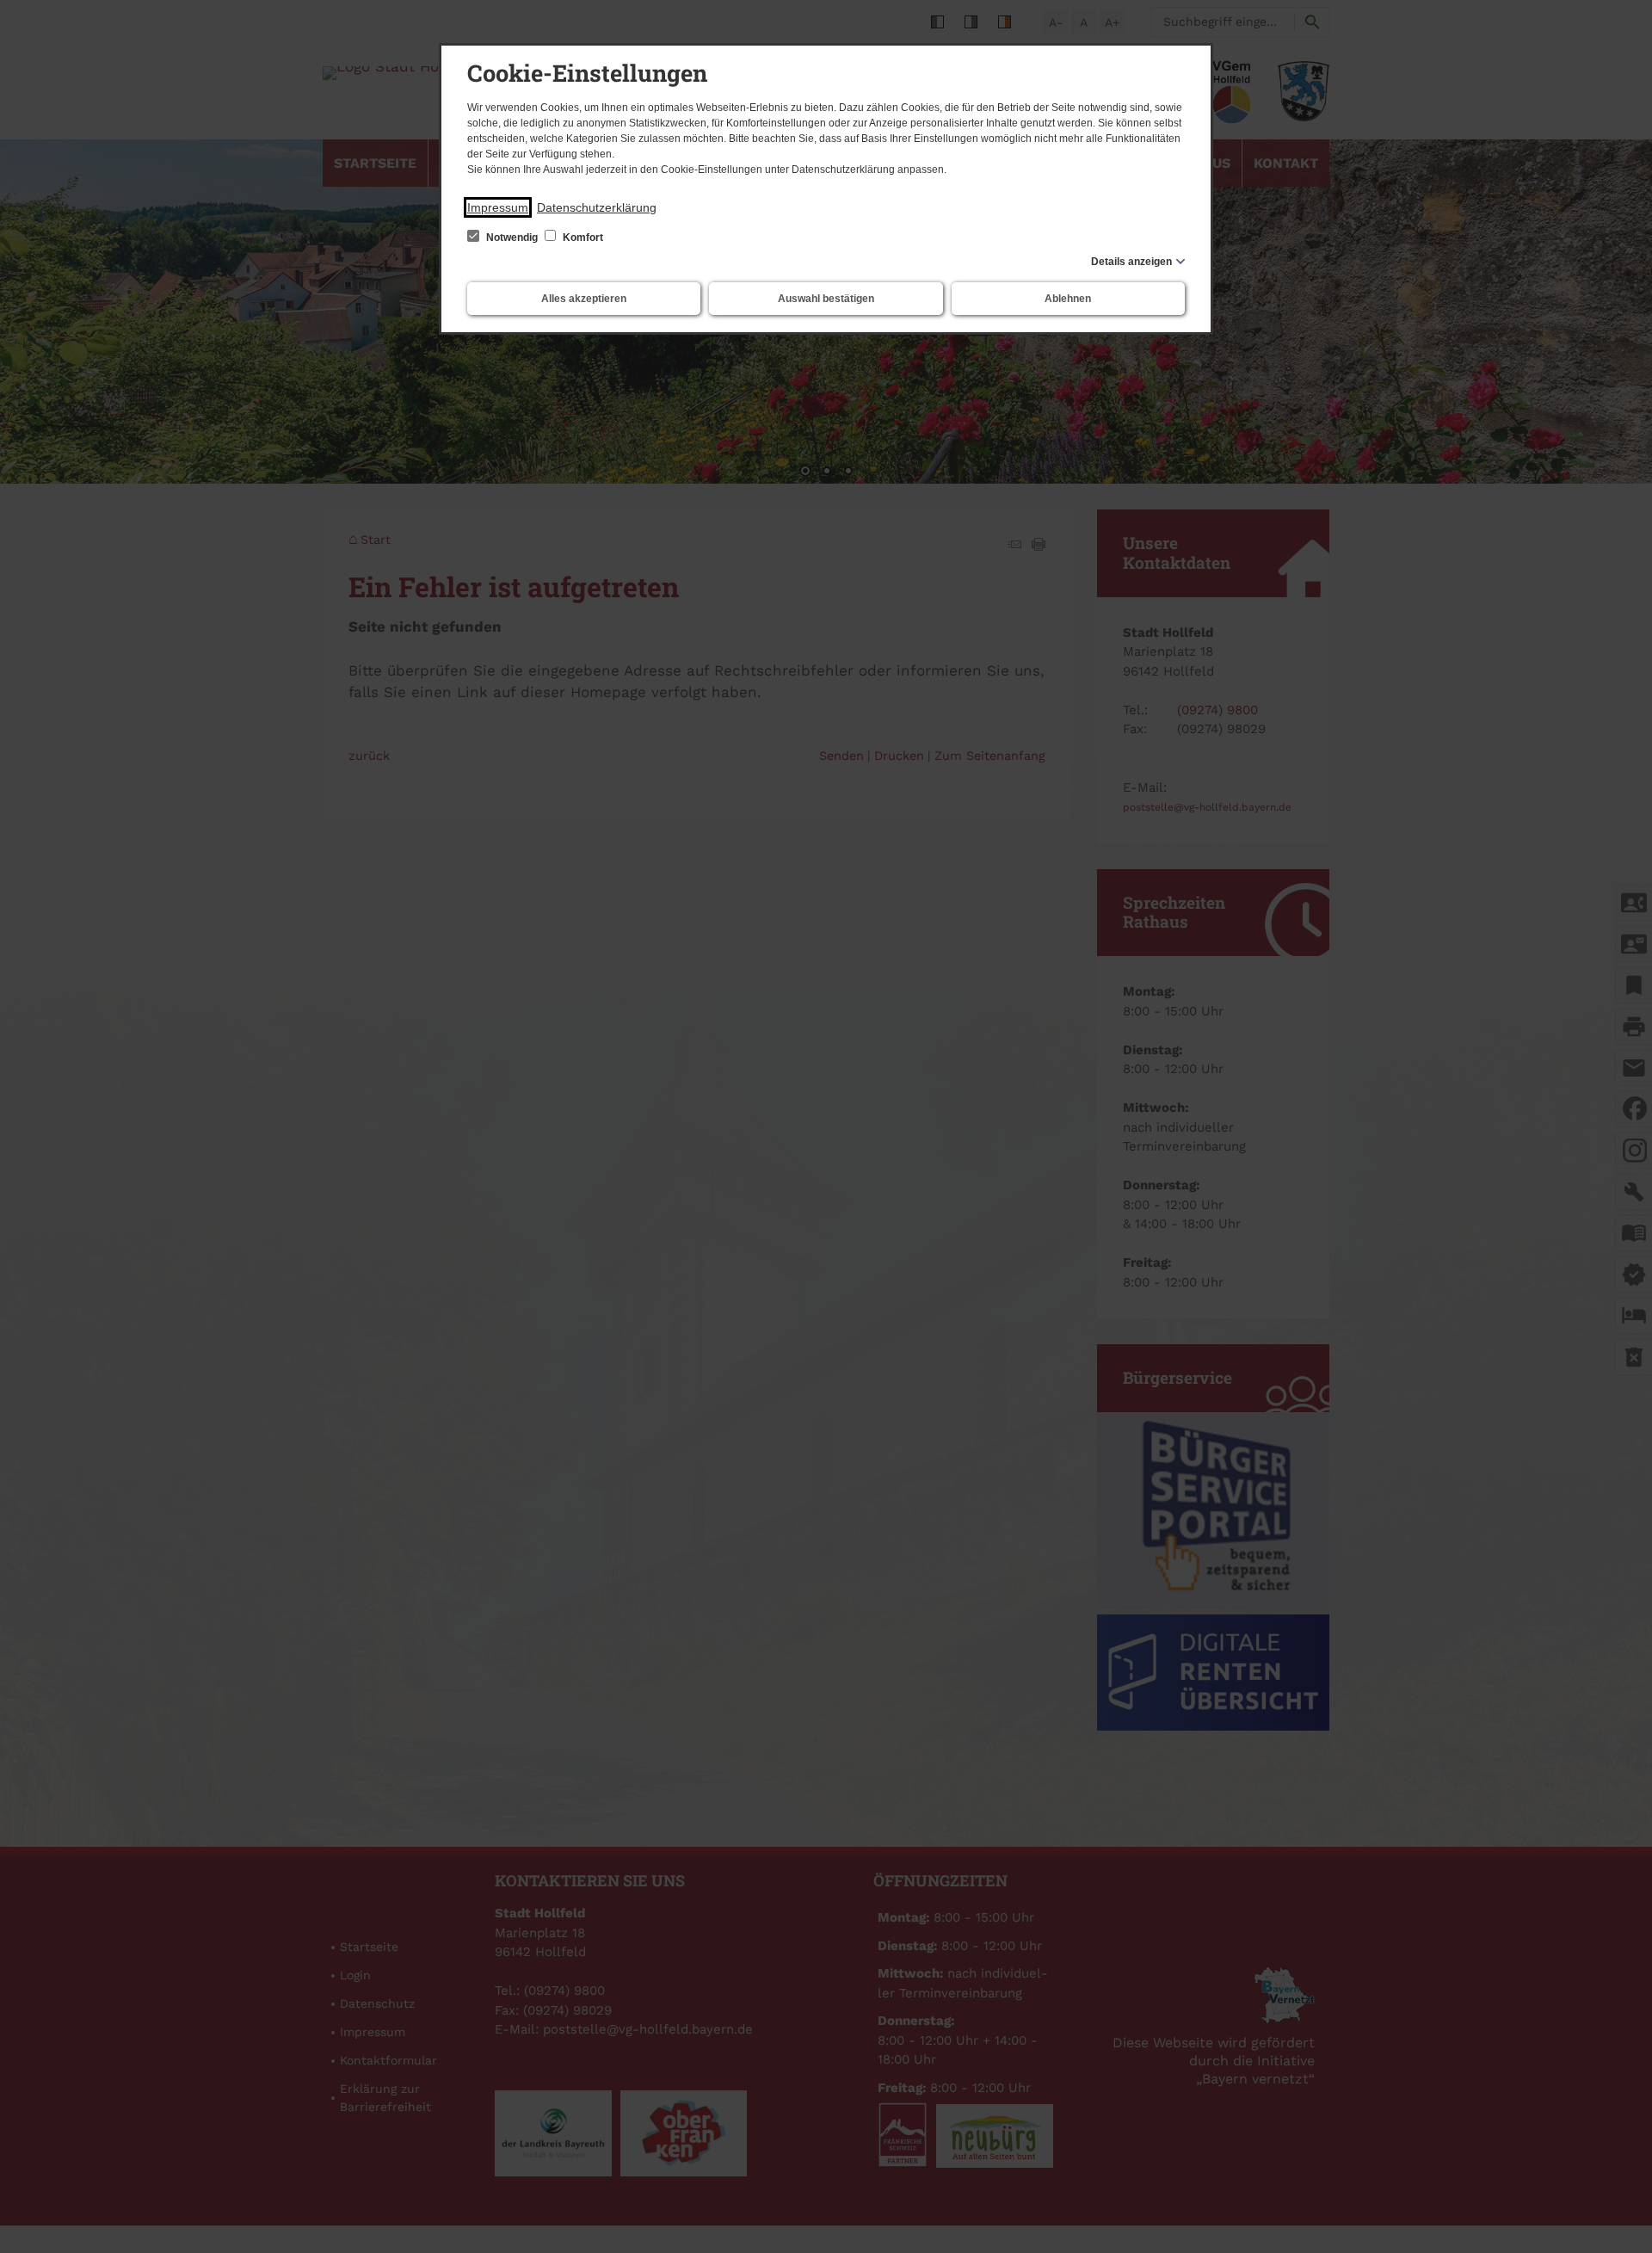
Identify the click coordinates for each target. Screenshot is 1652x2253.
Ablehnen (1068, 299)
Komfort (582, 238)
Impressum (498, 207)
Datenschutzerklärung (597, 207)
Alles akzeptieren (584, 299)
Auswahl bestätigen (826, 299)
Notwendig (512, 238)
